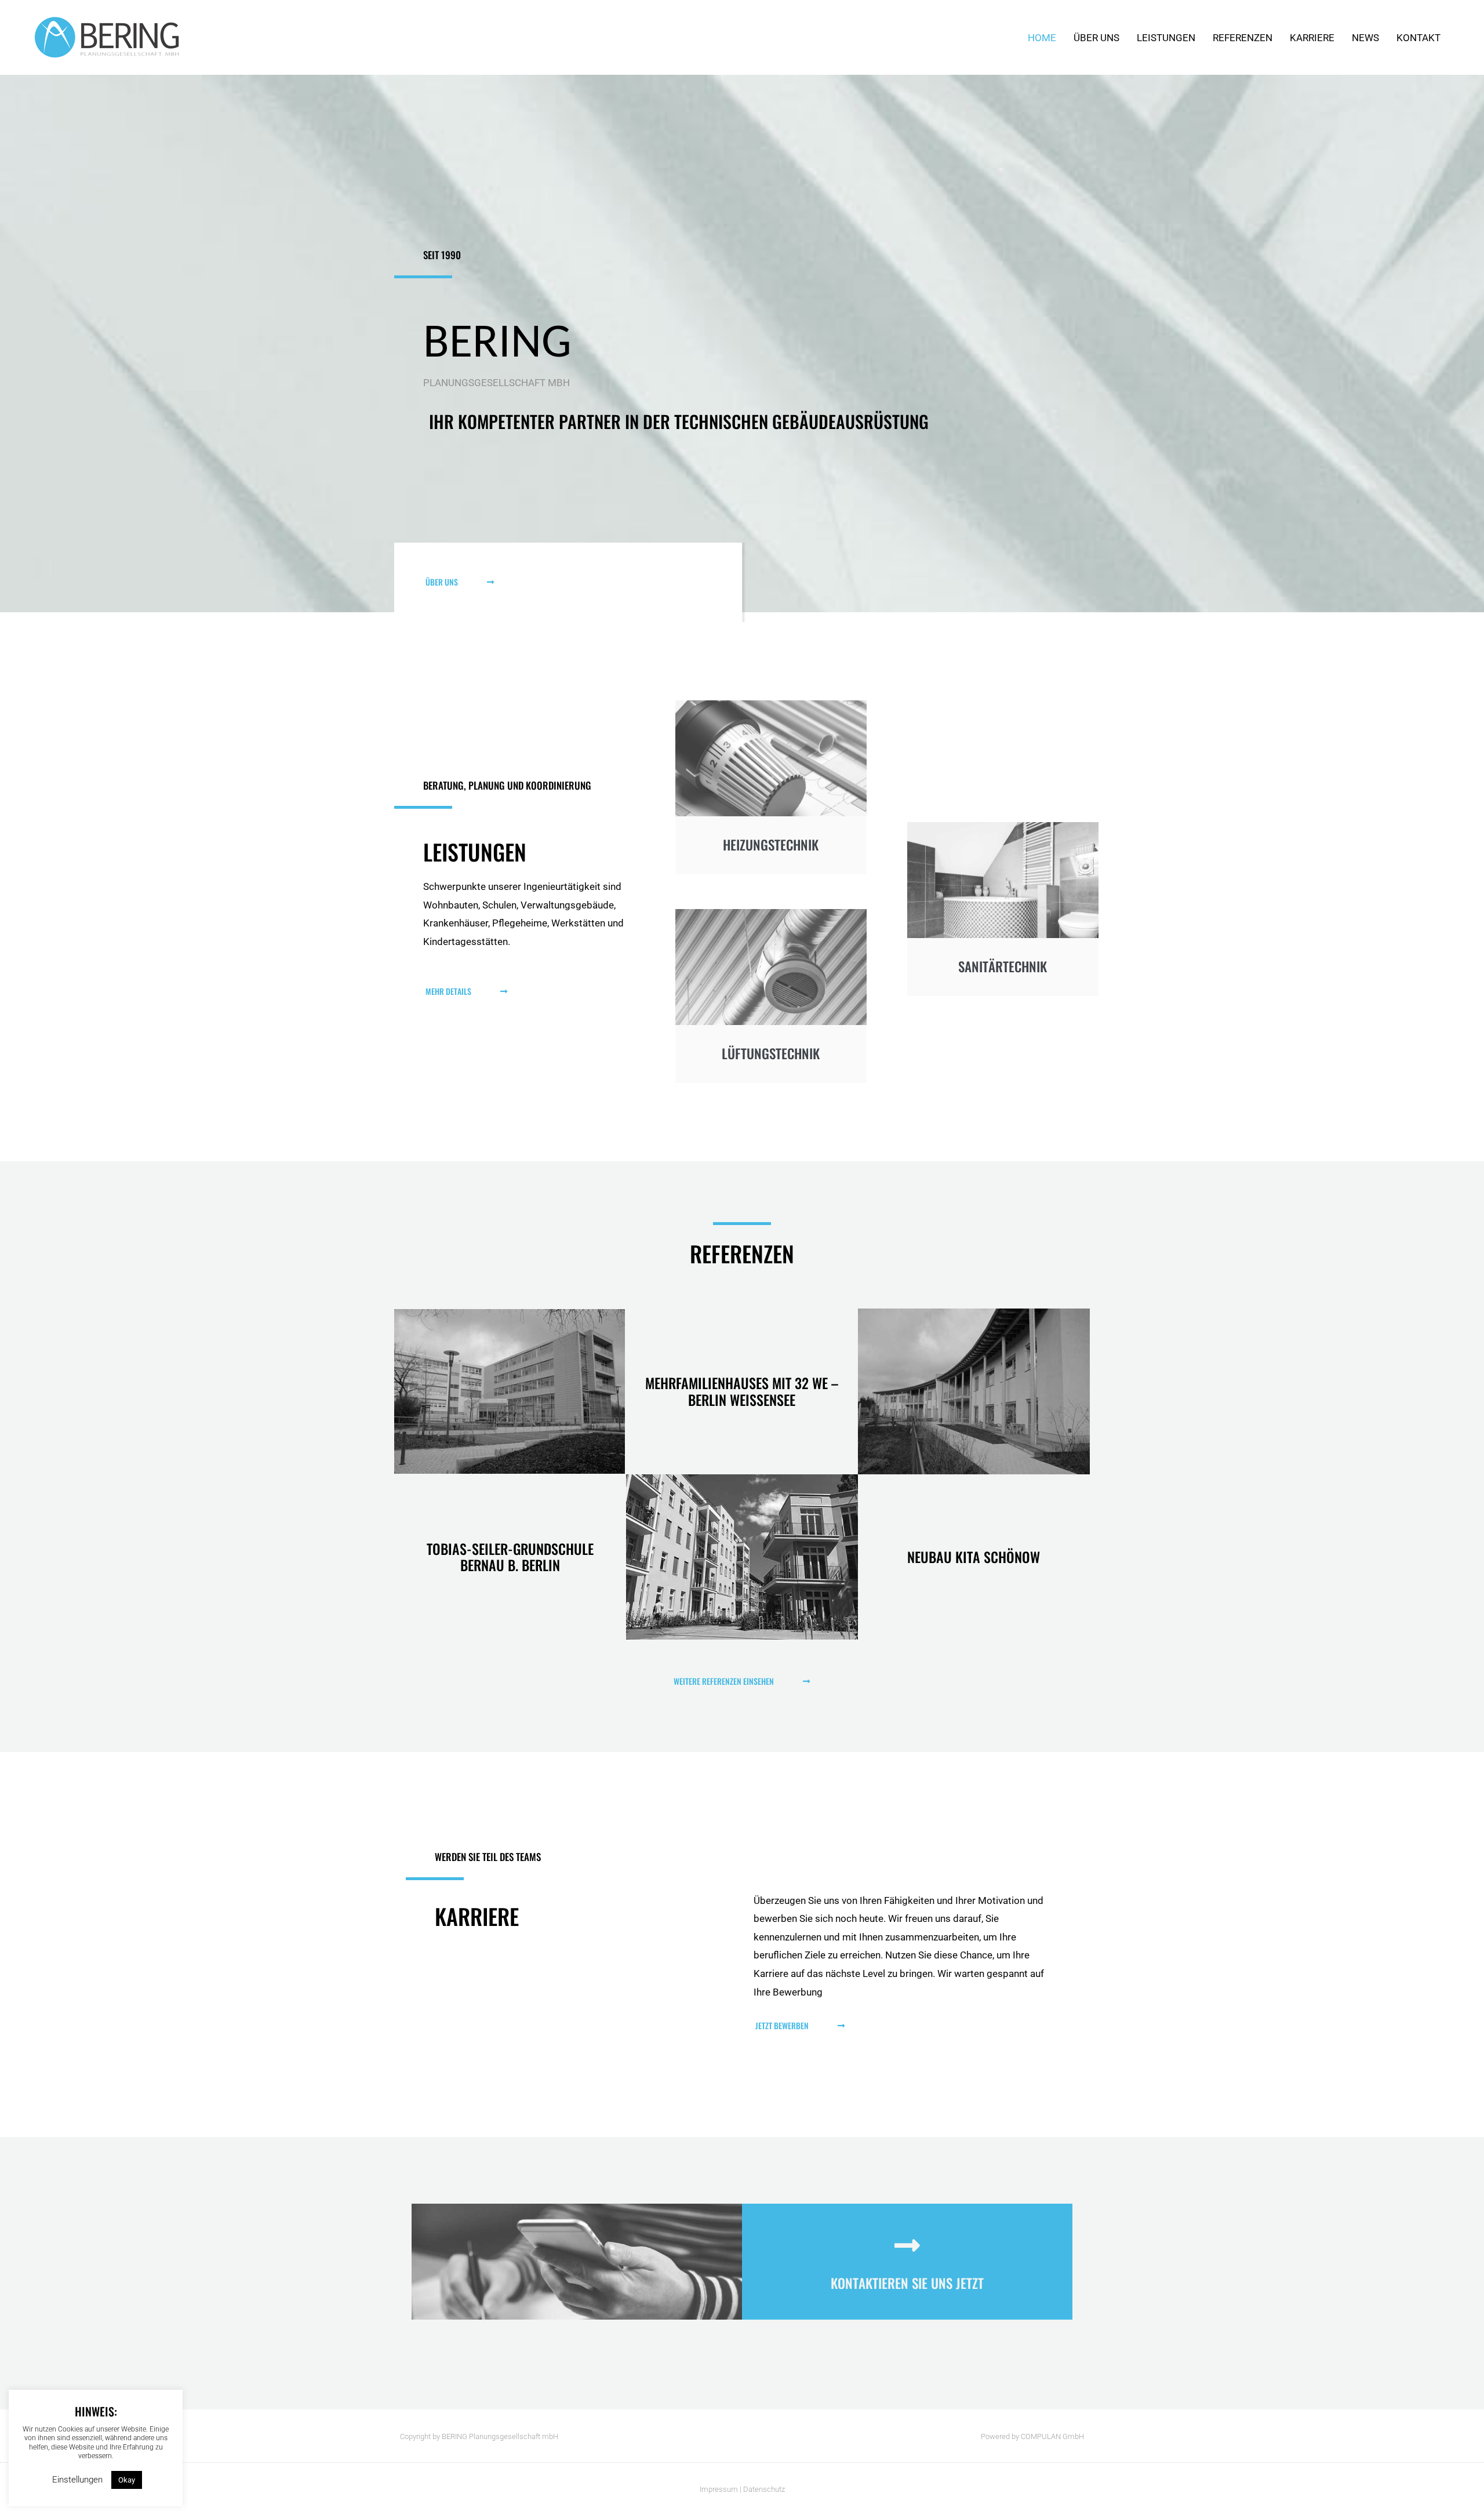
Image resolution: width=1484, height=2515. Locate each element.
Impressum (719, 2489)
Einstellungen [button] (77, 2480)
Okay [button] (127, 2480)
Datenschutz (764, 2489)
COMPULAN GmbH (1052, 2436)
